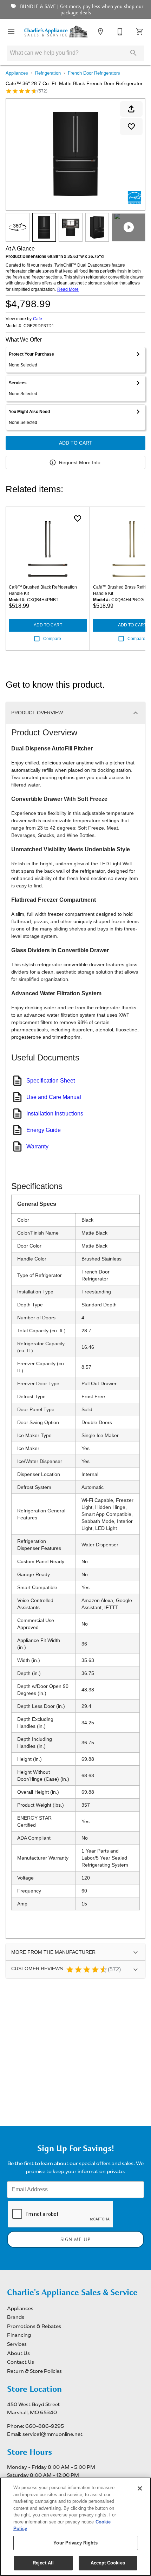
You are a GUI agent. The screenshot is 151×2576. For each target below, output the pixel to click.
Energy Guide (44, 1130)
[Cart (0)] (140, 32)
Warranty (37, 1146)
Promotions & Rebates (34, 2326)
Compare (52, 639)
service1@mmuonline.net (52, 2434)
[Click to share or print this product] (131, 109)
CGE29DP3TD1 (39, 326)
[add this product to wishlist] (131, 126)
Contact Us (21, 2362)
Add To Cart (76, 443)
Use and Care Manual (54, 1097)
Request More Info (80, 462)
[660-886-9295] (120, 32)
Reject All (43, 2563)
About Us (18, 2353)
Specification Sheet (51, 1081)
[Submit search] (133, 53)
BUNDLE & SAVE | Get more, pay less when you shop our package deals (81, 10)
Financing (19, 2335)
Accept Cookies (108, 2563)
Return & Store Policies (34, 2371)
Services (17, 2344)
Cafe (38, 319)
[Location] (100, 32)
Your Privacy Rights (75, 2543)
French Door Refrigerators (94, 73)
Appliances (17, 73)
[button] (11, 32)
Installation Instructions (55, 1114)
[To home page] (56, 32)
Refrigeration (48, 73)
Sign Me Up (75, 2240)
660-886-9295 (45, 2426)
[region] (75, 2527)
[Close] (140, 2488)
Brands (16, 2317)
